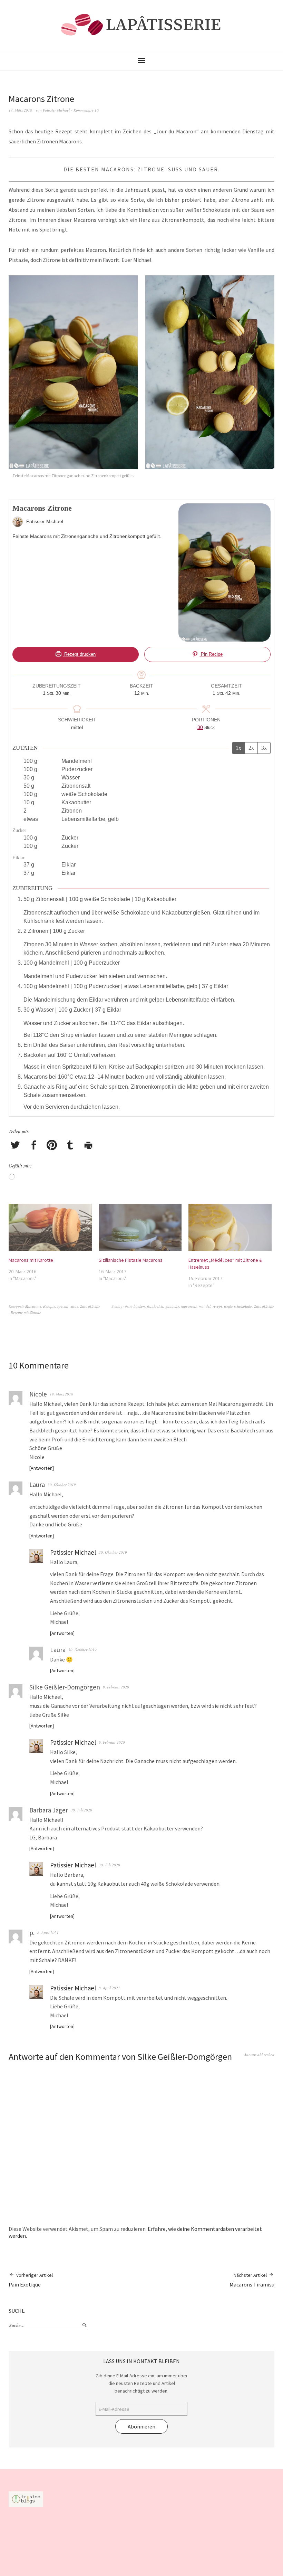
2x (251, 748)
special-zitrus (68, 1306)
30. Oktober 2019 (62, 1484)
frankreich (155, 1306)
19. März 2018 (61, 1394)
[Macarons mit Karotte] (50, 1228)
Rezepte (49, 1306)
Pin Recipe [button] (211, 654)
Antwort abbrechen (259, 2054)
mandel (205, 1306)
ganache (172, 1306)
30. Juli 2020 (81, 1810)
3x (264, 748)
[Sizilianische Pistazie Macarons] (140, 1228)
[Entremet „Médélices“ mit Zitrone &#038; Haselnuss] (230, 1228)
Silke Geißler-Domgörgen (185, 2057)
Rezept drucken (79, 654)
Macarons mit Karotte (31, 1260)
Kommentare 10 (86, 110)
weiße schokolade (238, 1306)
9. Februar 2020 (116, 1687)
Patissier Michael (56, 110)
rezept (217, 1306)
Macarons (33, 1306)
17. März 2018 (20, 110)
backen (139, 1306)
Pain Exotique (31, 2280)
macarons (189, 1306)
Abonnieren (141, 2426)
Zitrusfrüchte (90, 1306)
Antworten (42, 1468)
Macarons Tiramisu (252, 2280)
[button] (75, 381)
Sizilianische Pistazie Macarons (131, 1260)
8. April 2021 (48, 1933)
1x (238, 748)
